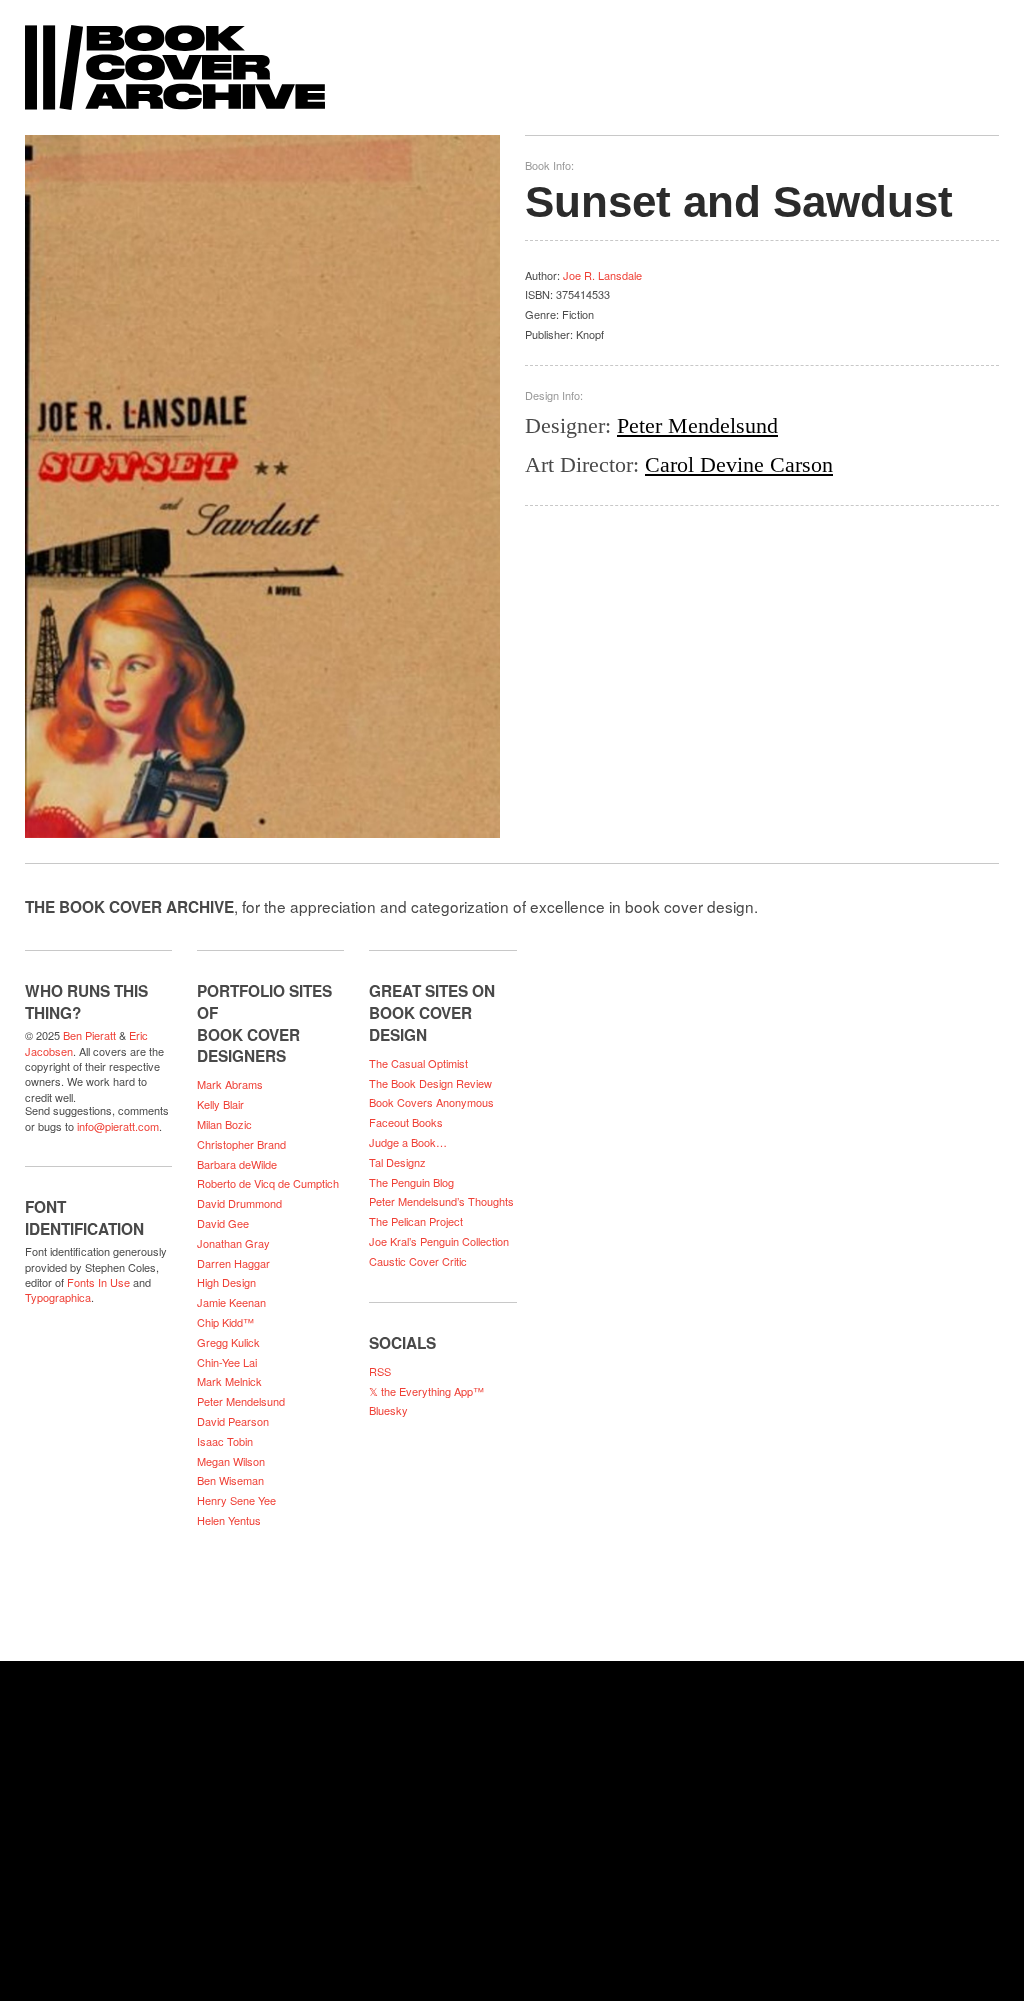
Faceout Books (406, 1122)
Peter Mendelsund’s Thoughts (441, 1201)
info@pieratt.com (118, 1126)
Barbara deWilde (237, 1164)
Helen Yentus (229, 1520)
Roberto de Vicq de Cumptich (268, 1183)
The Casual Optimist (418, 1063)
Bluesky (388, 1410)
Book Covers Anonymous (431, 1102)
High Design (226, 1282)
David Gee (223, 1223)
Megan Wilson (231, 1461)
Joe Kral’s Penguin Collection (439, 1241)
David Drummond (239, 1203)
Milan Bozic (224, 1124)
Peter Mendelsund (697, 425)
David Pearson (233, 1421)
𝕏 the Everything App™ (426, 1391)
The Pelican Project (416, 1221)
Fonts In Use (98, 1282)
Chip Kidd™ (225, 1322)
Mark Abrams (230, 1084)
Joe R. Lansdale (602, 275)
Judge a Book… (408, 1142)
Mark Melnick (229, 1381)
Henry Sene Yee (236, 1500)
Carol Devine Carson (739, 464)
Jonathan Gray (233, 1243)
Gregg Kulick (228, 1342)
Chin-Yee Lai (227, 1362)
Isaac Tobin (225, 1441)
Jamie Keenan (231, 1302)
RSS (380, 1371)
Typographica (58, 1297)
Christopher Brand (241, 1144)
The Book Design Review (430, 1083)
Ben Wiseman (230, 1480)
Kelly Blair (220, 1104)
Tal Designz (397, 1162)
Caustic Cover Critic (418, 1261)
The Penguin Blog (411, 1182)
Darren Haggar (233, 1263)
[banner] (512, 57)
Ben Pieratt (89, 1035)
